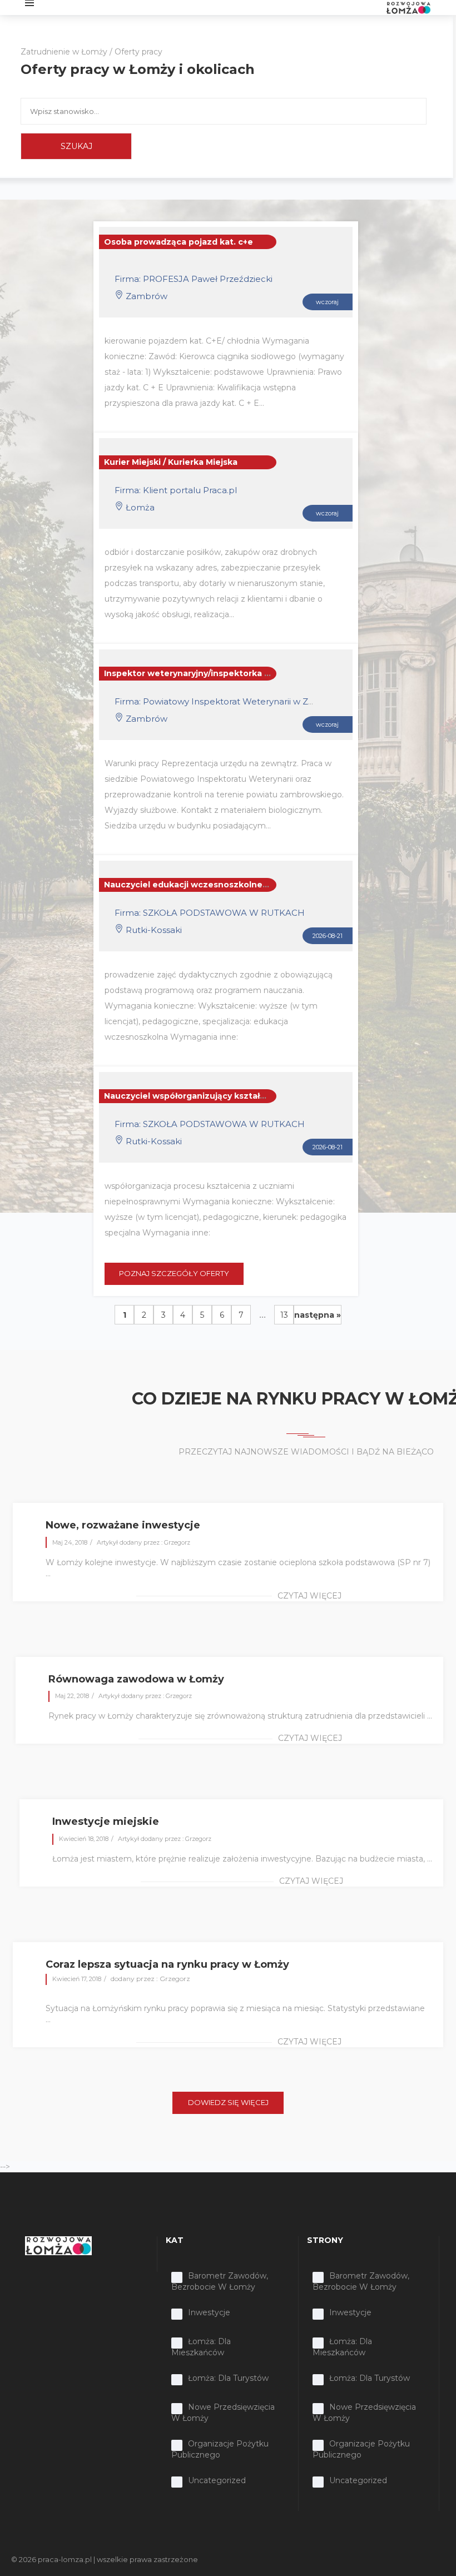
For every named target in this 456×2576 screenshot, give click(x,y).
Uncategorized (217, 2480)
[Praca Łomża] (408, 7)
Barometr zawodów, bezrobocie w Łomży (220, 2281)
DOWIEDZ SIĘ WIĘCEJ (228, 2102)
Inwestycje (209, 2312)
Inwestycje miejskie (106, 1821)
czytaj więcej (309, 1596)
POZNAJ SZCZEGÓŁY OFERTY (174, 1273)
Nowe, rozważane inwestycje (123, 1525)
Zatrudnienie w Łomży (64, 52)
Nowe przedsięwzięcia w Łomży (223, 2413)
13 (284, 1315)
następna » (318, 1315)
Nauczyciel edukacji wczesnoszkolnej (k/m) (196, 885)
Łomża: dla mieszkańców (201, 2347)
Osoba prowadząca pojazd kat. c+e (179, 242)
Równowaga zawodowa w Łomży (136, 1679)
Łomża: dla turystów (228, 2378)
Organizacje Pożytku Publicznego (220, 2449)
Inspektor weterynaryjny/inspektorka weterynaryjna (215, 673)
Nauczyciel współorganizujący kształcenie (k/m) (205, 1096)
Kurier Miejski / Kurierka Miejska (171, 462)
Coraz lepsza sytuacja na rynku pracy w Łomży (167, 1964)
